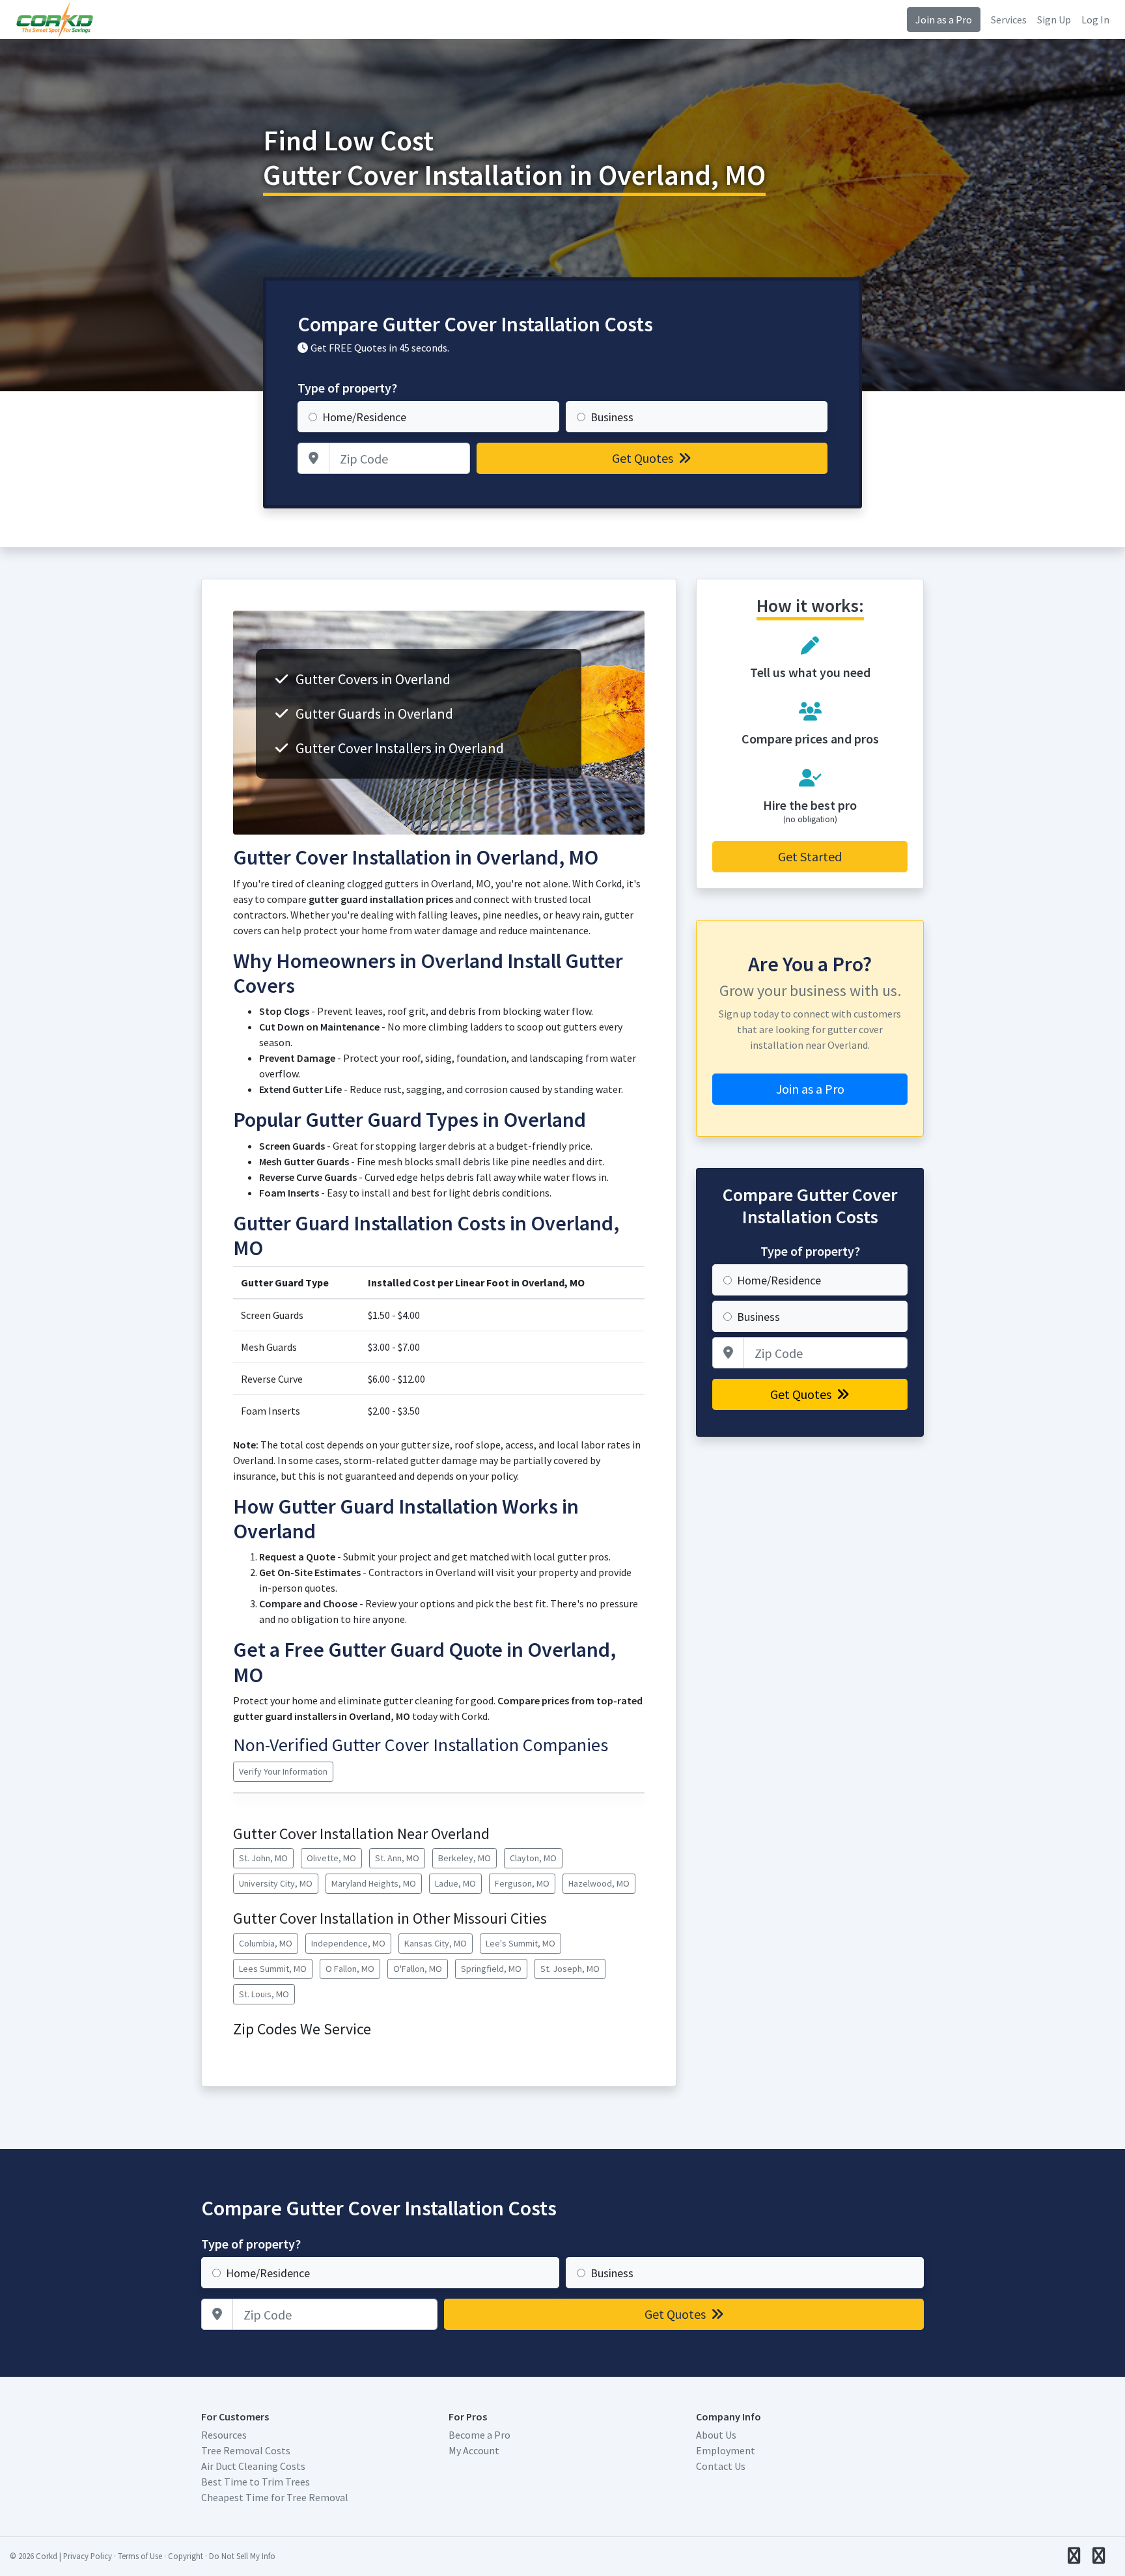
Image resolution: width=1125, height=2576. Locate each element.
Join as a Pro (944, 20)
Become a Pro (479, 2435)
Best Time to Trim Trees (256, 2482)
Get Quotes (644, 458)
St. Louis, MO (264, 1994)
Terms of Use (140, 2556)
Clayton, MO (533, 1858)
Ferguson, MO (522, 1883)
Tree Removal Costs (246, 2450)
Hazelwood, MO (599, 1883)
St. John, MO (263, 1858)
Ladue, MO (455, 1883)
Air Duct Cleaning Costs (253, 2466)
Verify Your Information (283, 1771)
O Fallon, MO (350, 1969)
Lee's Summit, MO (521, 1943)
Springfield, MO (491, 1969)
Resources (224, 2435)
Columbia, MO (266, 1943)
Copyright (186, 2556)
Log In (1095, 20)
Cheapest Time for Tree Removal (275, 2497)
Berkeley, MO (465, 1858)
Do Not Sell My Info (242, 2556)
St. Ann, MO (397, 1858)
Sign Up (1054, 20)
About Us (716, 2435)
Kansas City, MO (436, 1943)
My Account (474, 2450)
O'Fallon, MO (418, 1969)
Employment (726, 2450)
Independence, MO (348, 1943)
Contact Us (721, 2466)
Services (1009, 20)
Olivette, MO (331, 1858)
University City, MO (276, 1883)
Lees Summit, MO (273, 1969)
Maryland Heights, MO (374, 1883)
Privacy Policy (88, 2556)
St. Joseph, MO (570, 1969)
